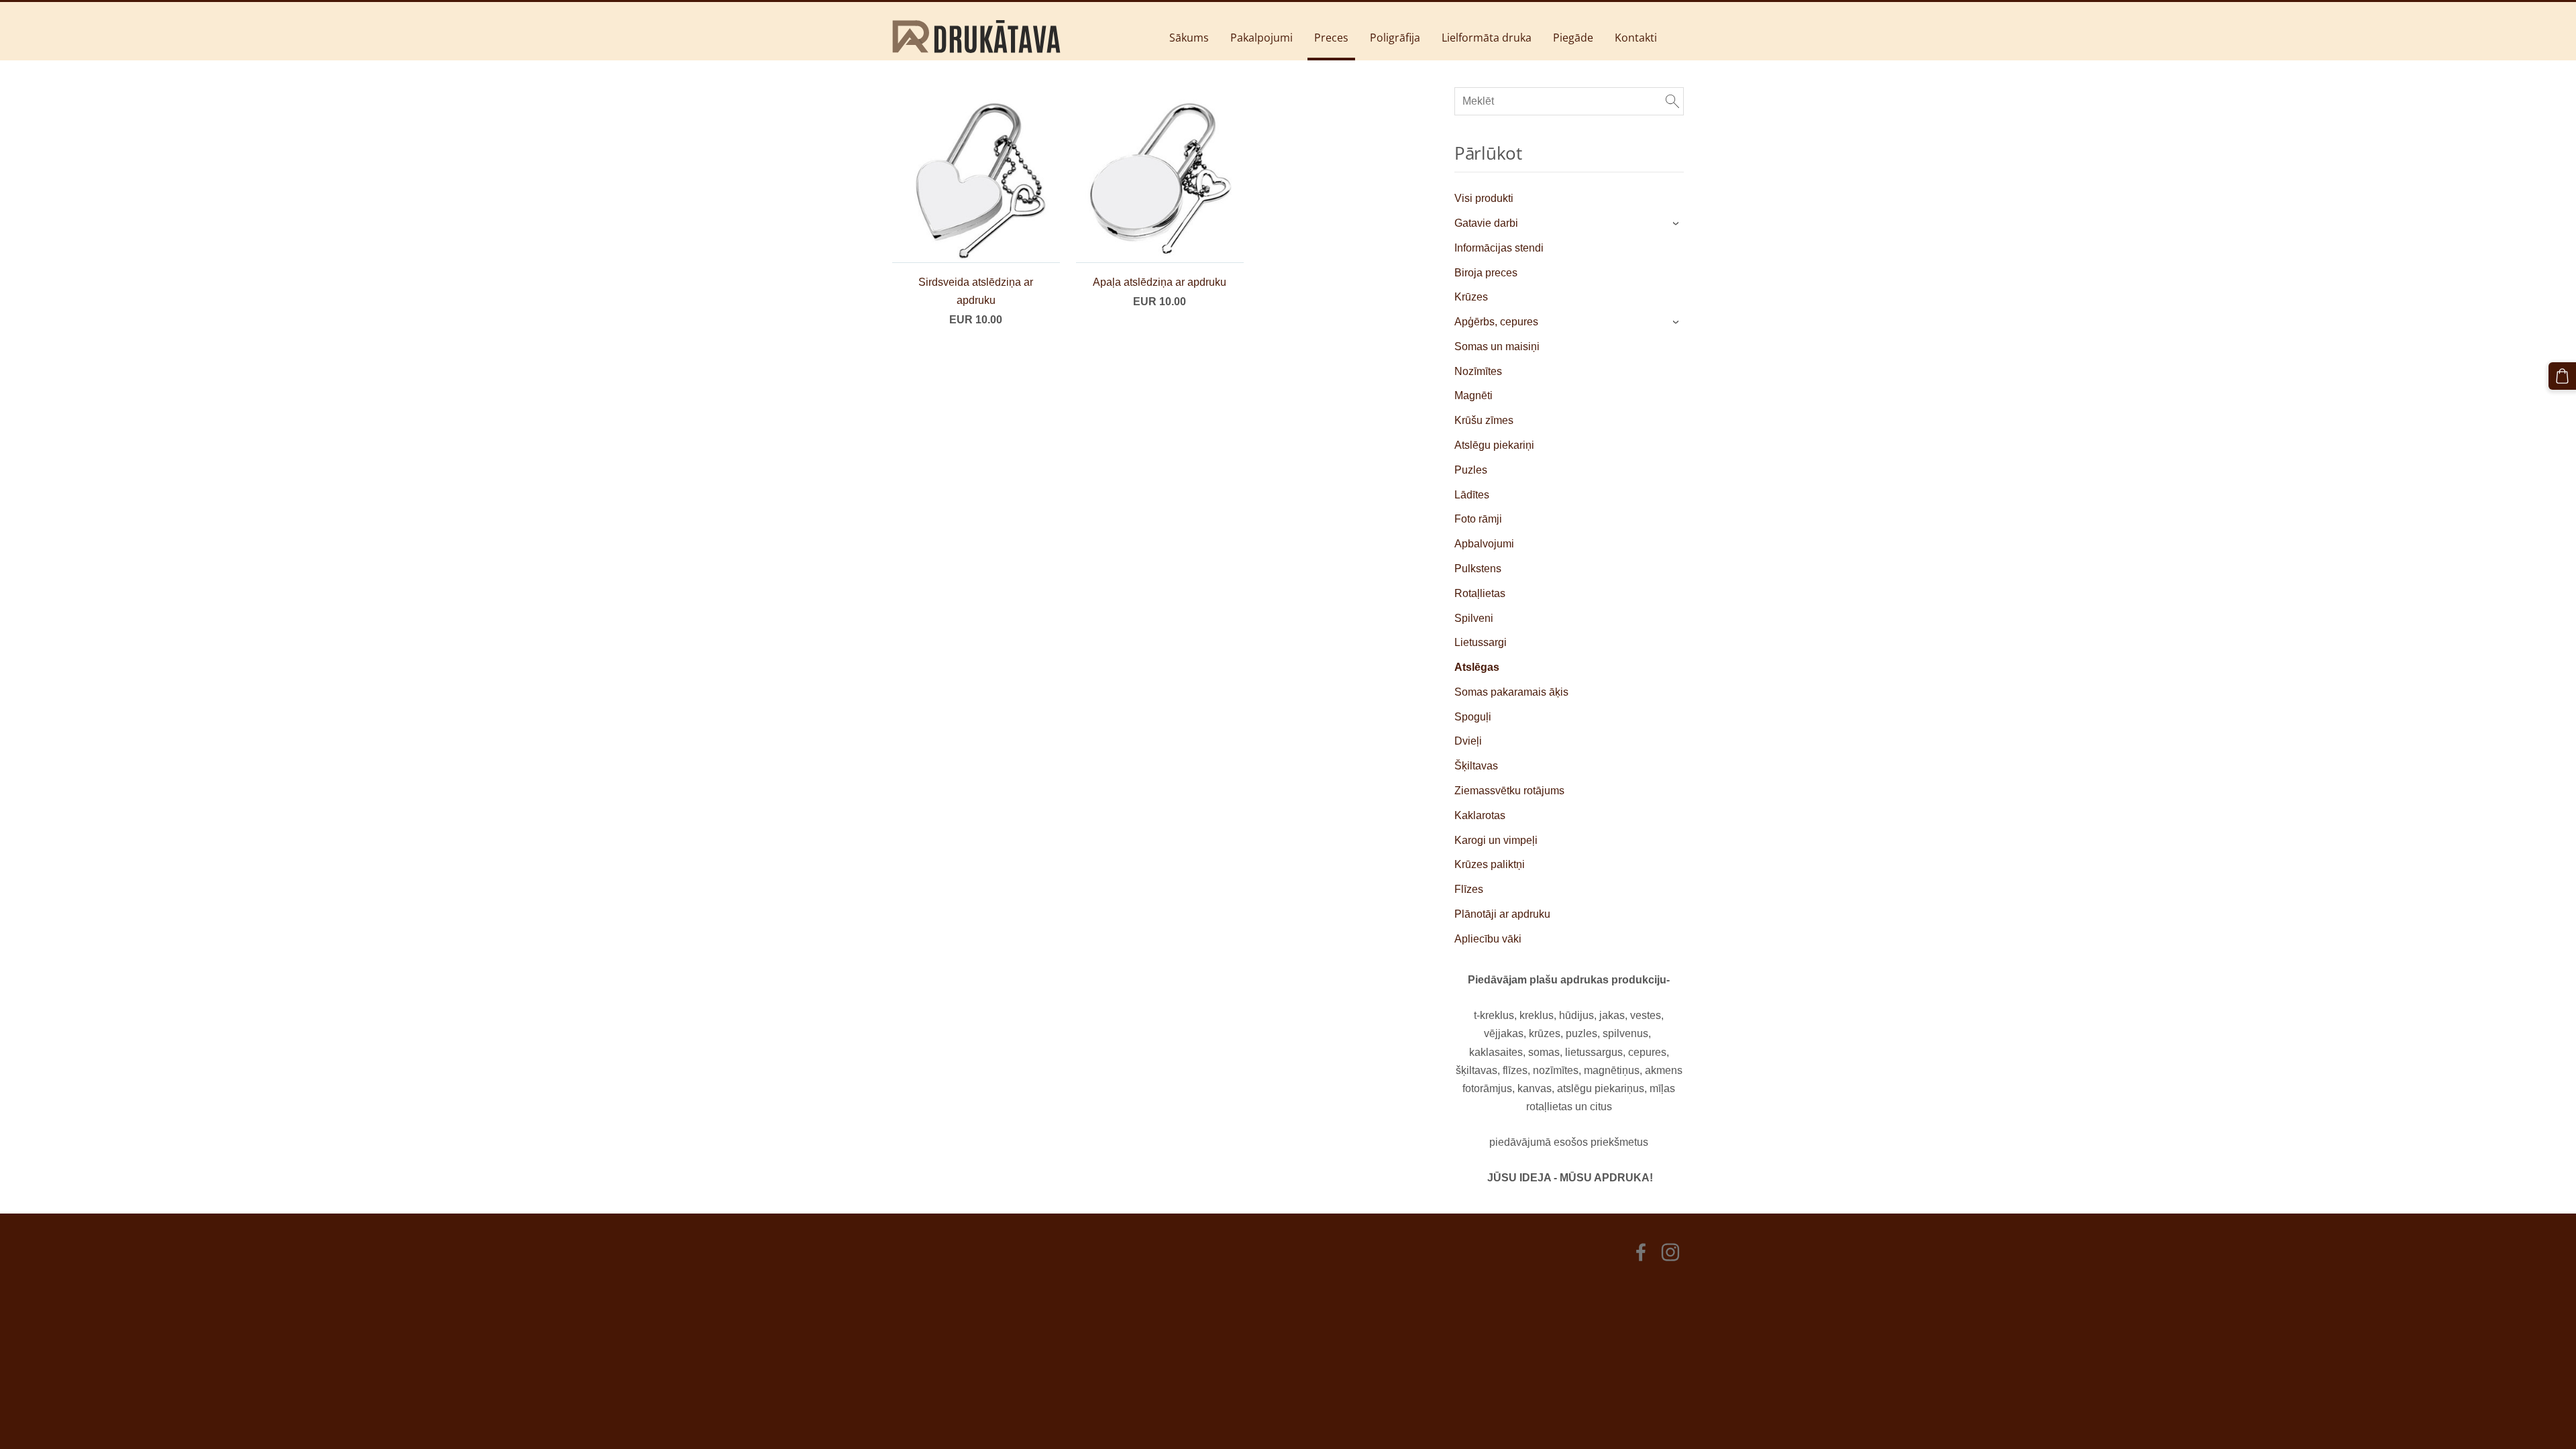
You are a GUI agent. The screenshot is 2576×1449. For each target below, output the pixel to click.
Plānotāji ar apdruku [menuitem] (1502, 914)
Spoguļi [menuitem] (1473, 717)
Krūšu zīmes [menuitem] (1484, 420)
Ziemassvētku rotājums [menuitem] (1509, 791)
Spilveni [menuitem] (1474, 618)
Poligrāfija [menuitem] (1395, 38)
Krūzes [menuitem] (1471, 297)
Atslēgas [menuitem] (1477, 667)
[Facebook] (1641, 1252)
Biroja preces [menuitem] (1486, 273)
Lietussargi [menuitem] (1481, 642)
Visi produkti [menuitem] (1484, 198)
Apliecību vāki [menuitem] (1488, 939)
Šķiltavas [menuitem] (1476, 766)
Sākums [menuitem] (1189, 38)
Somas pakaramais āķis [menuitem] (1511, 692)
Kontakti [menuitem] (1636, 38)
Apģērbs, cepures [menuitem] (1496, 322)
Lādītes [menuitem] (1472, 495)
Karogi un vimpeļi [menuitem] (1496, 840)
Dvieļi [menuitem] (1468, 741)
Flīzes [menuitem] (1469, 889)
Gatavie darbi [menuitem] (1486, 223)
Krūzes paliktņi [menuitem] (1490, 864)
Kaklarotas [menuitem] (1480, 815)
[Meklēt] (1672, 101)
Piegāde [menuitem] (1573, 38)
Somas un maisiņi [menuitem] (1497, 346)
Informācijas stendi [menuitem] (1499, 248)
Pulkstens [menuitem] (1478, 569)
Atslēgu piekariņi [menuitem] (1494, 445)
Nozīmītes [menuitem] (1478, 371)
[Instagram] (1670, 1252)
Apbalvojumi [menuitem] (1484, 544)
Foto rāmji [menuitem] (1478, 519)
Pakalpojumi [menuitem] (1262, 38)
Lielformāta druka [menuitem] (1487, 38)
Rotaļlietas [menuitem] (1480, 593)
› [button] (1677, 223)
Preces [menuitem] (1331, 38)
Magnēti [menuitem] (1473, 395)
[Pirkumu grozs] (2562, 376)
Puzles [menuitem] (1471, 470)
